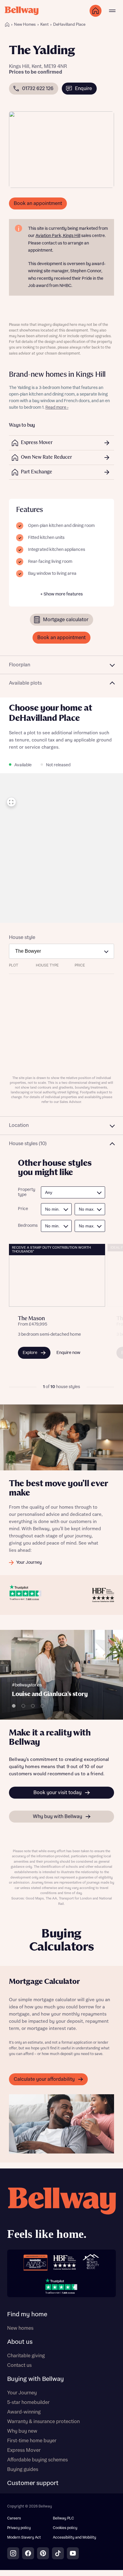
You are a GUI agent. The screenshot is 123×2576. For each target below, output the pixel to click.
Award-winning (24, 2412)
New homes (20, 2328)
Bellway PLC (63, 2518)
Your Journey (22, 2393)
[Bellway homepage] (61, 2215)
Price (23, 1209)
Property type (26, 1192)
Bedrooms (26, 1226)
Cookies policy (65, 2528)
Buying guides (23, 2469)
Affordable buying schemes (37, 2460)
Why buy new (22, 2431)
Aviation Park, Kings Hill (58, 236)
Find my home (27, 2314)
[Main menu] (112, 11)
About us (20, 2342)
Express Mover (24, 2450)
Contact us (19, 2365)
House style (22, 937)
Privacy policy (19, 2528)
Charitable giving (26, 2356)
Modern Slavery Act (24, 2538)
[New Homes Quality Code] (91, 2262)
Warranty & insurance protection (43, 2422)
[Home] (7, 25)
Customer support (33, 2483)
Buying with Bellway (36, 2379)
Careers (14, 2518)
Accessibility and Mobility (74, 2538)
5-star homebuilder (28, 2402)
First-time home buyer (32, 2441)
